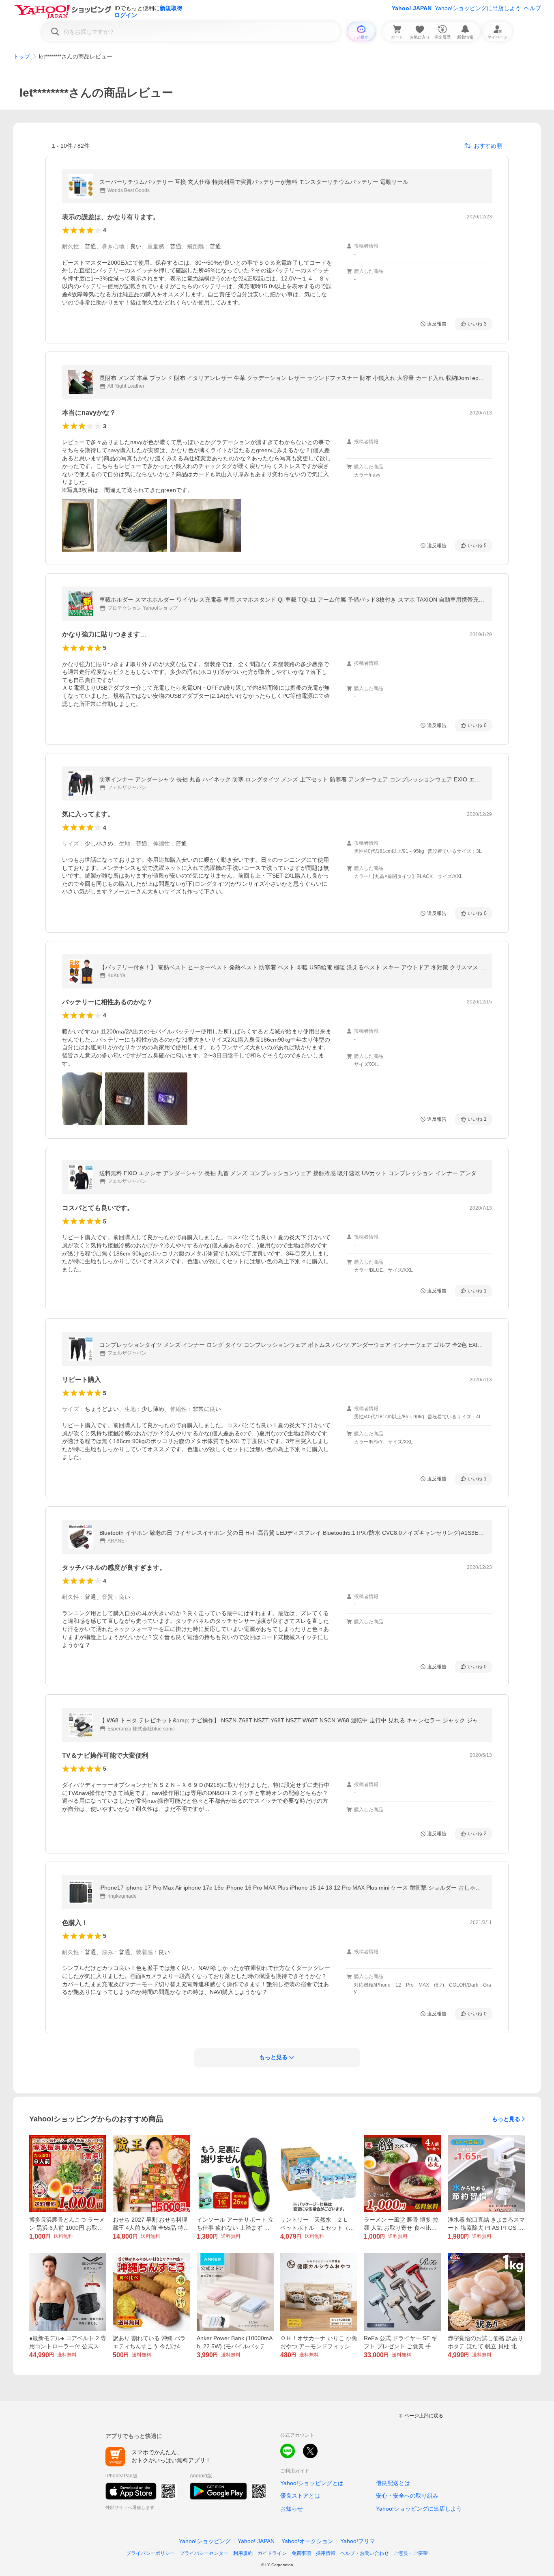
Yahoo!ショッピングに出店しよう (478, 8)
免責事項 (301, 2553)
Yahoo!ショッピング (205, 2541)
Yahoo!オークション (307, 2541)
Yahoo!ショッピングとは (312, 2483)
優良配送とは (393, 2483)
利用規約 (243, 2553)
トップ (21, 56)
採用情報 (326, 2553)
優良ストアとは (300, 2496)
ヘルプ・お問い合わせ (365, 2553)
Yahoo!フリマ (358, 2541)
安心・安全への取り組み (407, 2496)
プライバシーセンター (204, 2553)
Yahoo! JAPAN (412, 8)
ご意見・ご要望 (411, 2553)
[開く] (78, 525)
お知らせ (292, 2509)
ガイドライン (272, 2553)
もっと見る (506, 2119)
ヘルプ (533, 8)
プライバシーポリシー (150, 2553)
